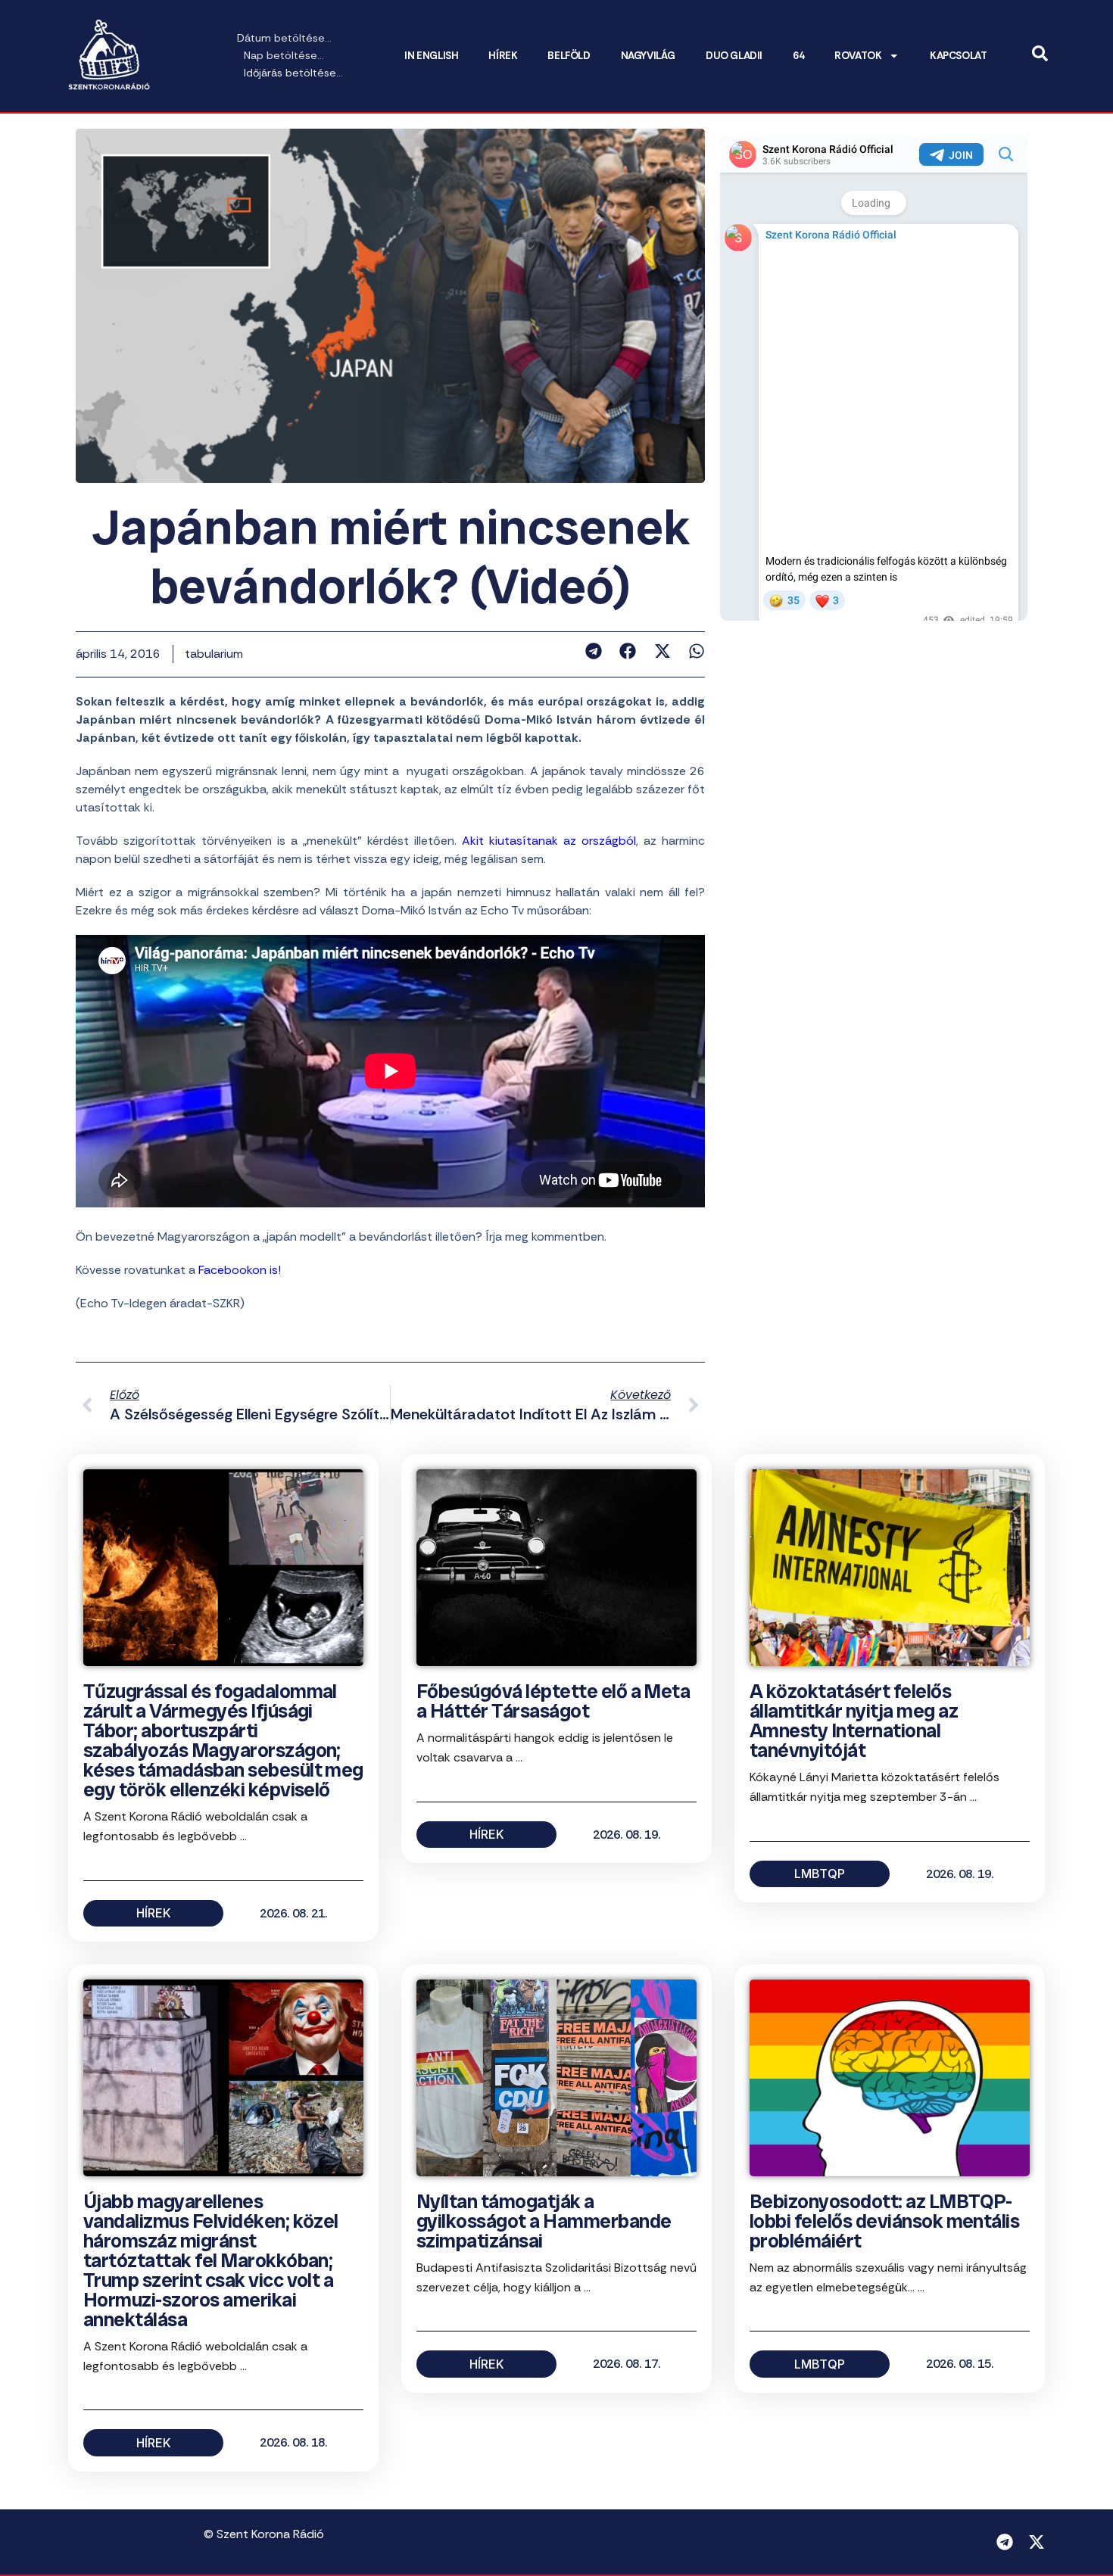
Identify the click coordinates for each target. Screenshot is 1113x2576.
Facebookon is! (240, 1270)
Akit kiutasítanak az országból (549, 841)
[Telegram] (1005, 2542)
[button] (593, 651)
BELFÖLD (569, 56)
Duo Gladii (734, 56)
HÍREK (503, 56)
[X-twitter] (1037, 2542)
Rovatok (858, 56)
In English (431, 56)
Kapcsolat (958, 56)
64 (798, 56)
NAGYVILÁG (648, 56)
